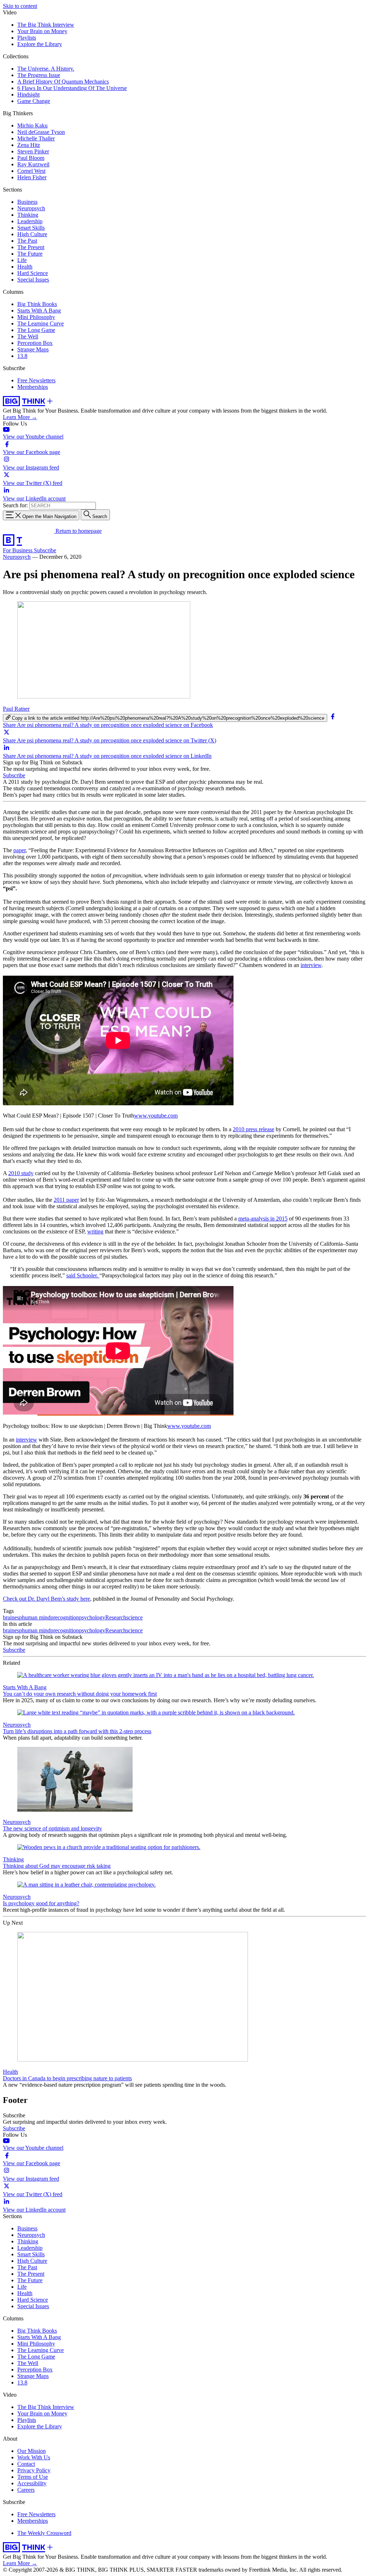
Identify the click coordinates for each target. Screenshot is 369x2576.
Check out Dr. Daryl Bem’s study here (46, 1599)
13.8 (22, 356)
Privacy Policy (34, 2470)
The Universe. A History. (46, 69)
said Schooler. (83, 1275)
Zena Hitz (29, 145)
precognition (65, 1617)
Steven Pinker (33, 151)
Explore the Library (40, 44)
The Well (28, 336)
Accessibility (32, 2483)
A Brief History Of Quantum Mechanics (63, 82)
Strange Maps (33, 349)
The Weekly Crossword (44, 2533)
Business (27, 202)
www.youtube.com (156, 1116)
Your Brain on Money (42, 31)
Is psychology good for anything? (41, 1903)
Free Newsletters (36, 380)
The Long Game (36, 330)
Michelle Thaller (36, 138)
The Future (30, 254)
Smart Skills (31, 228)
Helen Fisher (32, 177)
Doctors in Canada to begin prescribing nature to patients (67, 2078)
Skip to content (20, 6)
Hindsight (28, 95)
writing (95, 1231)
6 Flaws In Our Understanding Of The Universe (72, 88)
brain (9, 1617)
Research (116, 1617)
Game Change (34, 101)
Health (25, 267)
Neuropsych (31, 208)
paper (19, 850)
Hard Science (33, 273)
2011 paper (66, 1200)
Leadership (30, 221)
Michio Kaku (32, 125)
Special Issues (33, 280)
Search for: (15, 505)
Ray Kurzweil (33, 164)
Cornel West (31, 171)
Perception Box (35, 343)
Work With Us (34, 2457)
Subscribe (45, 550)
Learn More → (20, 417)
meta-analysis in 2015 (263, 1219)
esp (18, 1617)
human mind (36, 1617)
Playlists (27, 38)
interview (311, 965)
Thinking (28, 215)
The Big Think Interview (46, 25)
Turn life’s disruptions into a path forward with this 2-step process (77, 1731)
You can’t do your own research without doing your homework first (80, 1694)
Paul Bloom (31, 158)
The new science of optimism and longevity (52, 1828)
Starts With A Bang (39, 311)
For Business (18, 550)
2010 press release (254, 1129)
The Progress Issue (39, 75)
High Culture (32, 234)
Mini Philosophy (36, 317)
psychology (92, 1617)
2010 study (21, 1173)
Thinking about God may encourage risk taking (57, 1866)
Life (22, 260)
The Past (27, 241)
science (134, 1617)
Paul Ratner (16, 709)
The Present (31, 247)
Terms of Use (33, 2477)
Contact (26, 2464)
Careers (26, 2490)
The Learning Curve (41, 323)
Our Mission (32, 2451)
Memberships (33, 387)
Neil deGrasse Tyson (41, 132)
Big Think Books (37, 304)
